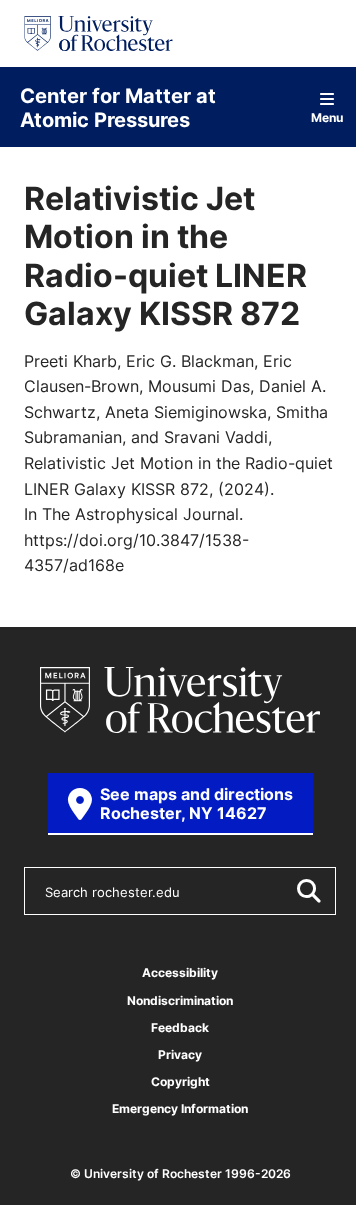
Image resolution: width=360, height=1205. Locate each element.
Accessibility (180, 972)
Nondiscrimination (180, 1000)
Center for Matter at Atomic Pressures (118, 107)
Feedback (180, 1027)
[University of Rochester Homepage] (98, 33)
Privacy (180, 1054)
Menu (327, 116)
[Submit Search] (308, 891)
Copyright (180, 1081)
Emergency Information (180, 1108)
